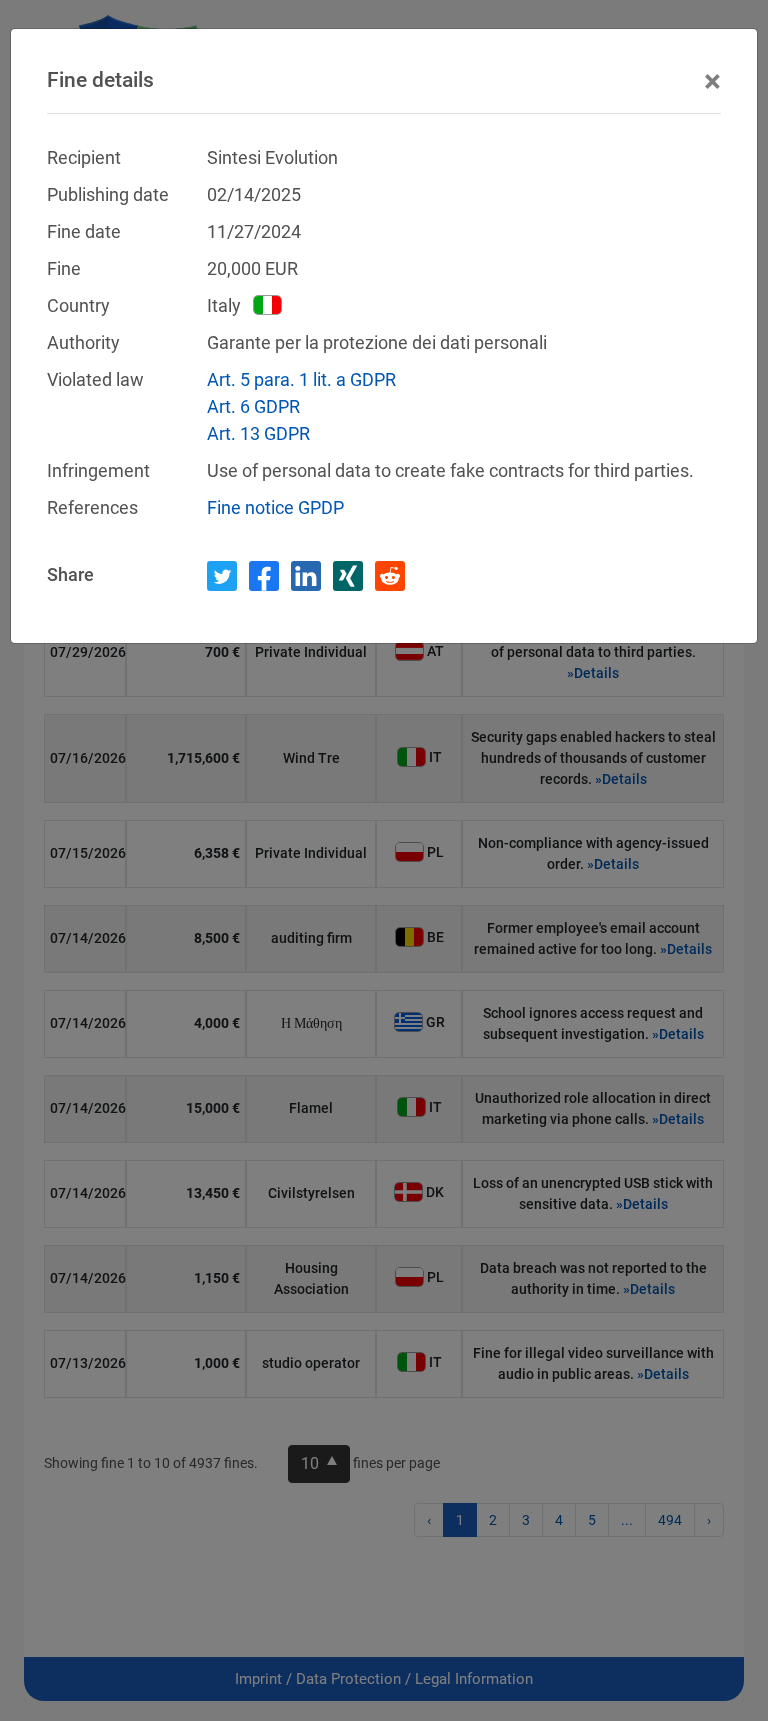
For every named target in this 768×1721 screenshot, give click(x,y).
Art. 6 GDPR (253, 406)
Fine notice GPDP (275, 507)
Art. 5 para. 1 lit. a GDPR (301, 379)
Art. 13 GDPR (258, 433)
